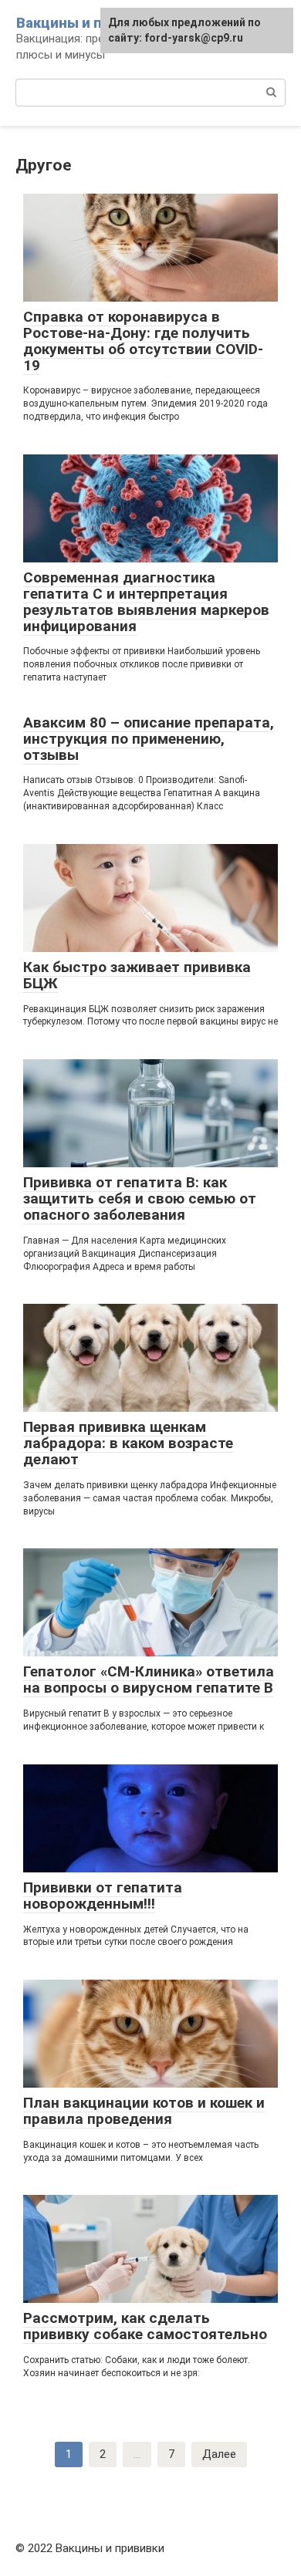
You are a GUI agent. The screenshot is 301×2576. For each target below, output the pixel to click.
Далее (219, 2454)
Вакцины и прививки (87, 23)
